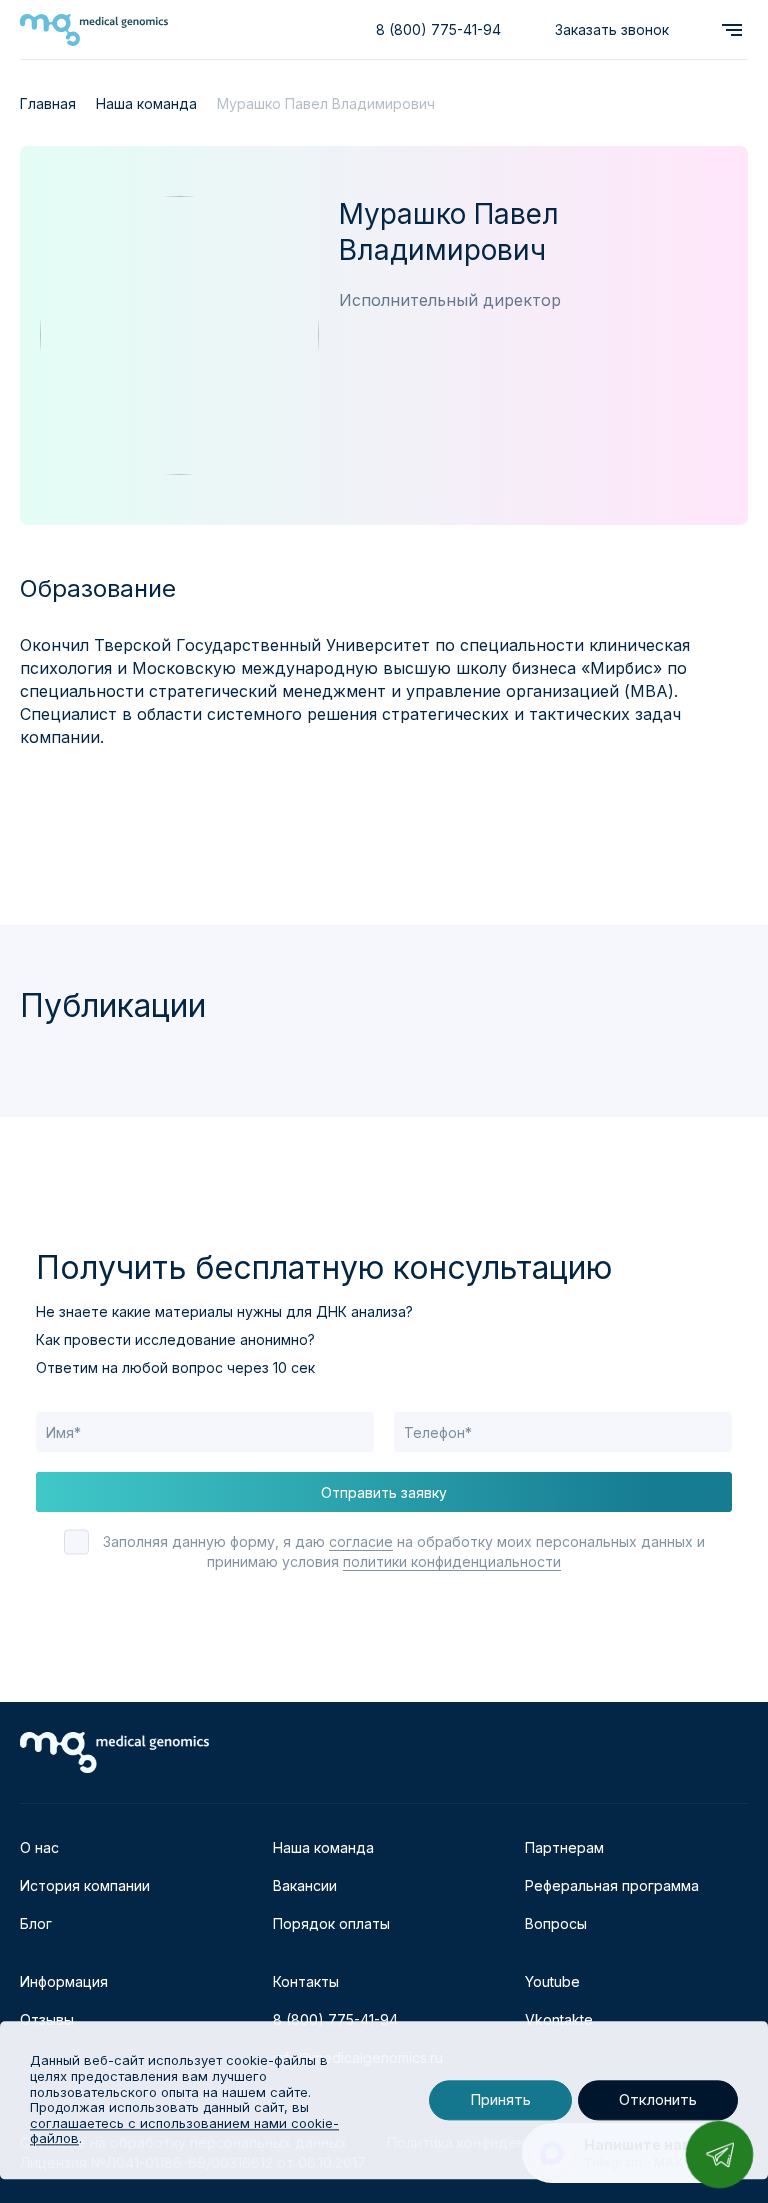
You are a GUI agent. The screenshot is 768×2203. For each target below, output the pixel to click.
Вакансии (305, 1885)
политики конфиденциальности (452, 1561)
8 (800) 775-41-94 (438, 29)
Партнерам (564, 1847)
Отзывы (47, 2019)
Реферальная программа (612, 1885)
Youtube (552, 1981)
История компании (85, 1885)
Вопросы (556, 1923)
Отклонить (658, 2100)
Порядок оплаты (331, 1923)
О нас (39, 1847)
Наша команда (323, 1847)
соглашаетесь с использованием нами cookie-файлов (184, 2131)
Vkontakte (559, 2019)
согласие (361, 1541)
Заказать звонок (612, 29)
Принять (500, 2100)
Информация (64, 1981)
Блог (36, 1923)
